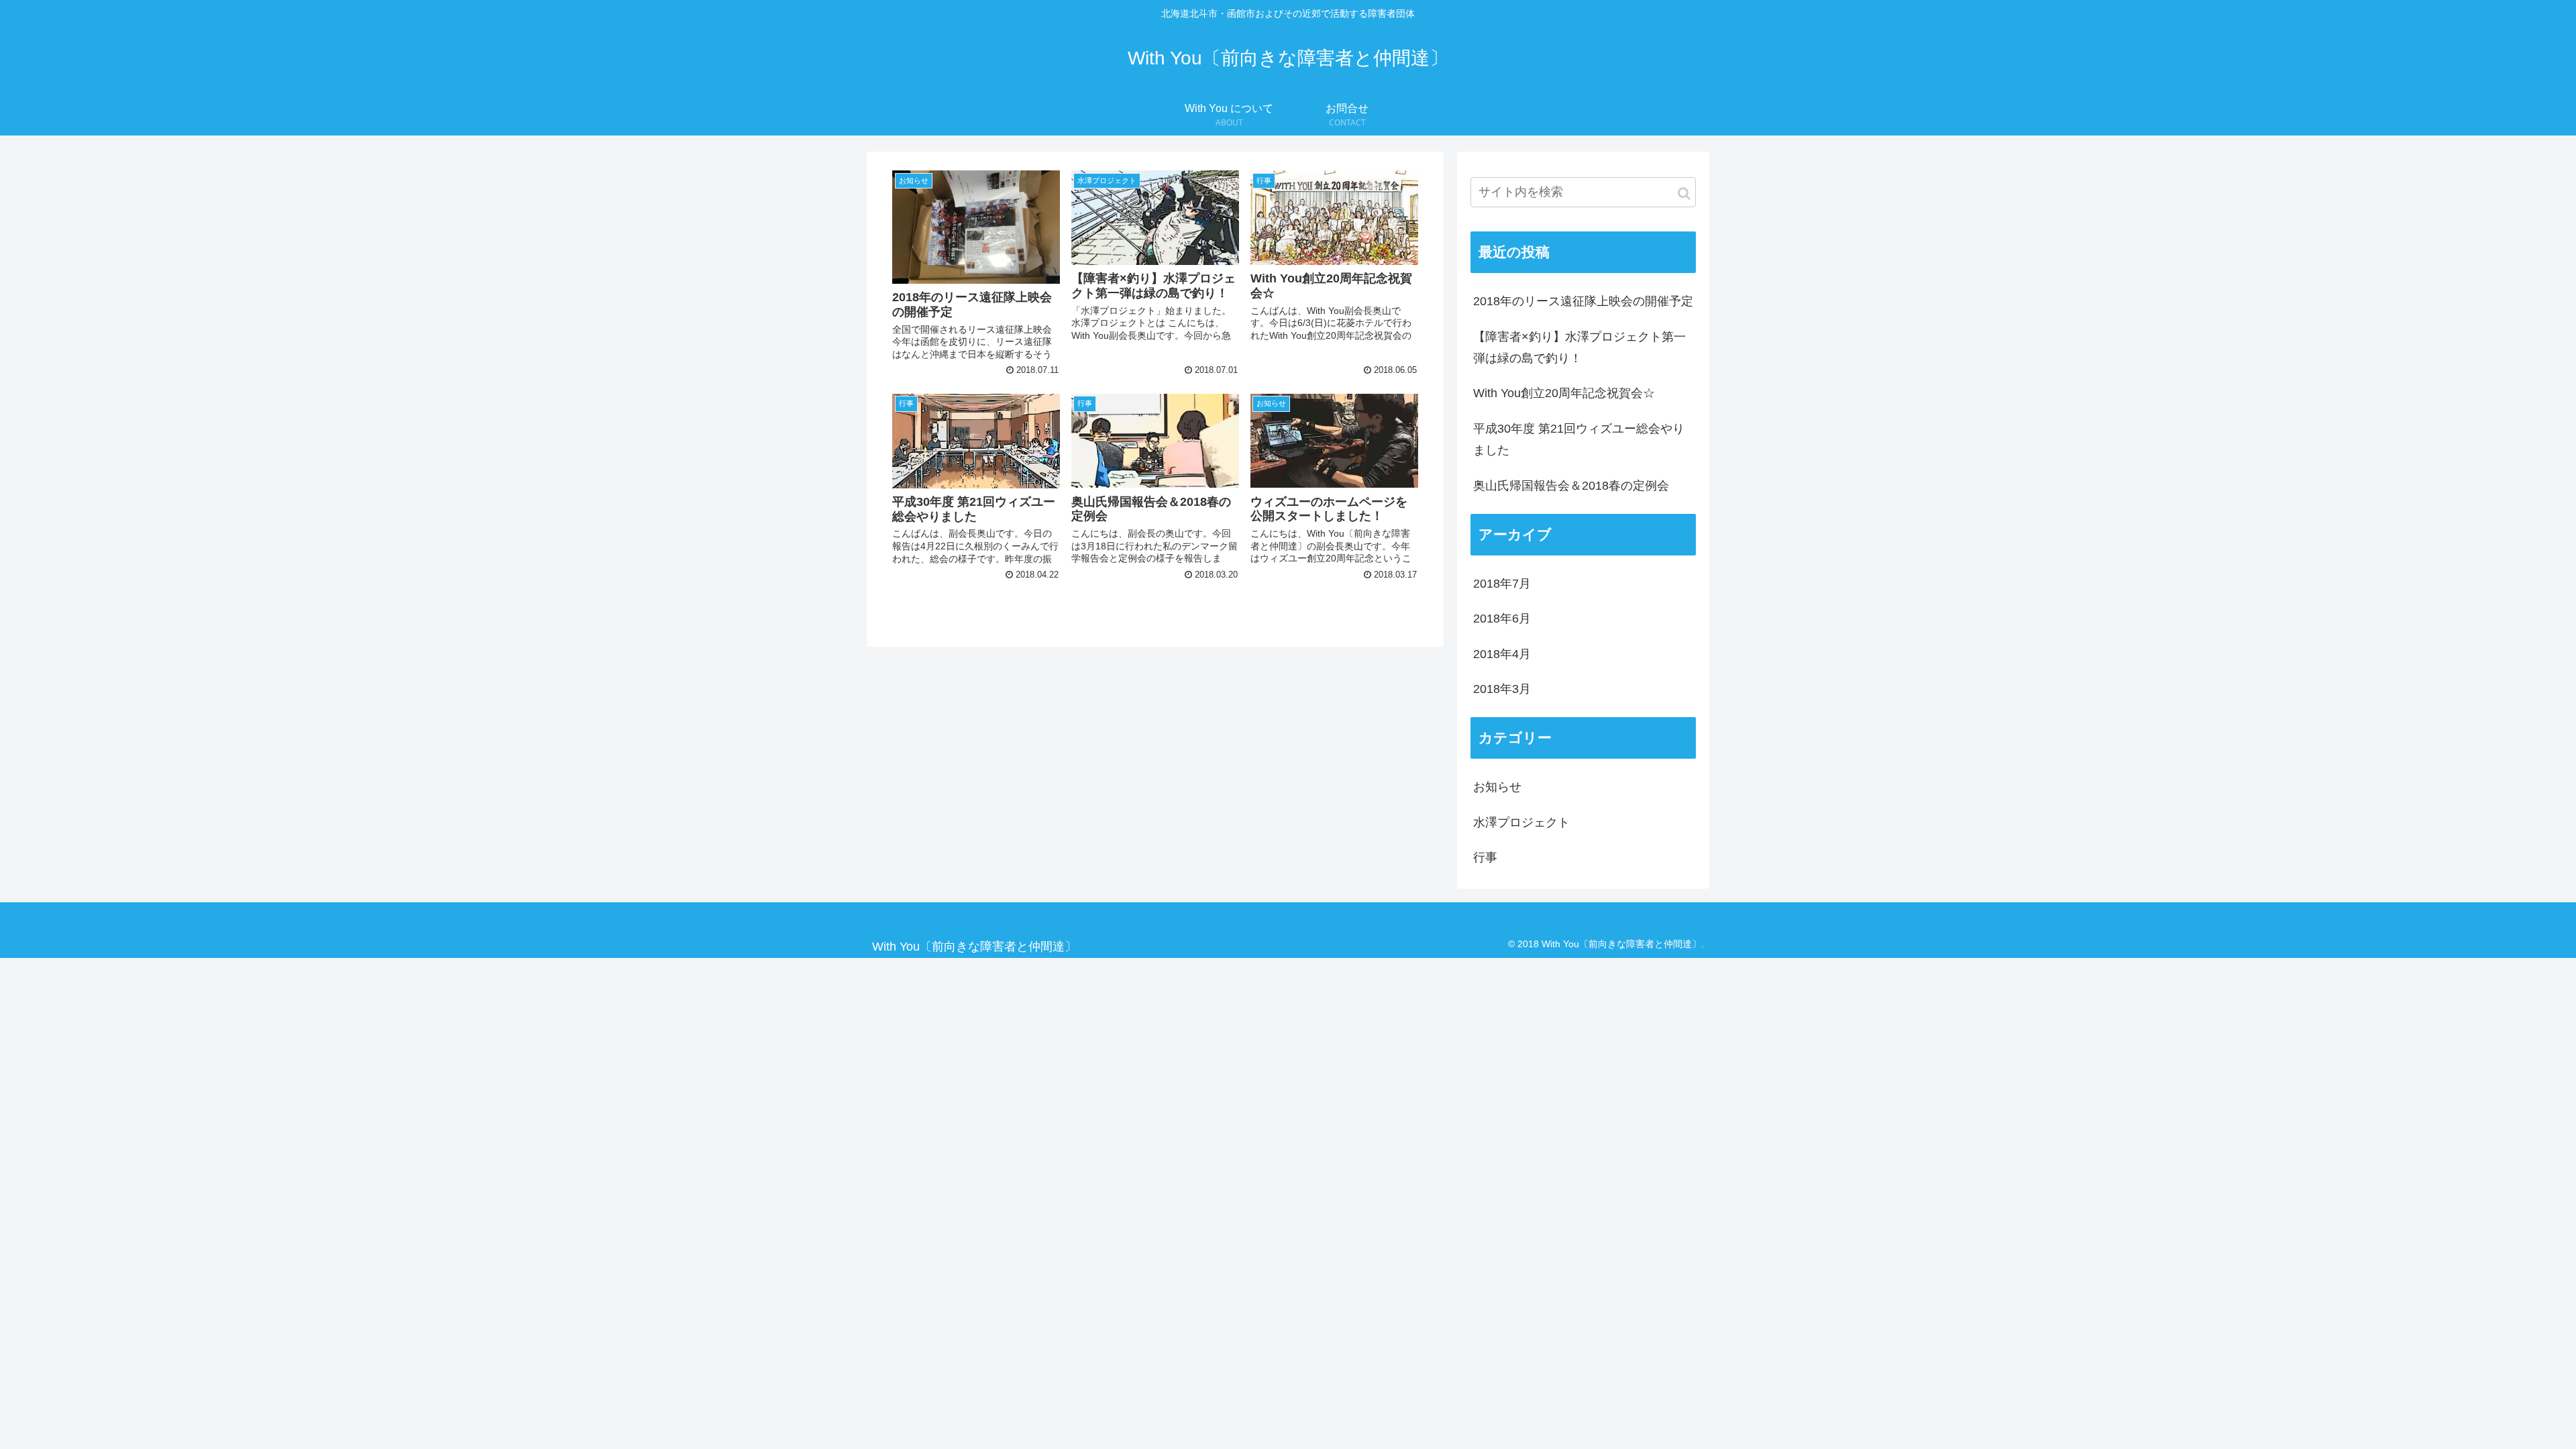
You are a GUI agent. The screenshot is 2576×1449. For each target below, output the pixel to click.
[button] (1684, 194)
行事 (1485, 857)
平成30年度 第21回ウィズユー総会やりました (1579, 439)
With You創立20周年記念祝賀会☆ (1564, 393)
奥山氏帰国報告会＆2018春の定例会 (1571, 486)
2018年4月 (1502, 654)
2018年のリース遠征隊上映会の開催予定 (1583, 301)
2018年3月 (1502, 689)
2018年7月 (1502, 584)
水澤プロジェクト (1521, 822)
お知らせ (1497, 787)
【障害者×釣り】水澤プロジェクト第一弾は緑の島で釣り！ (1579, 347)
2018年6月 (1502, 619)
